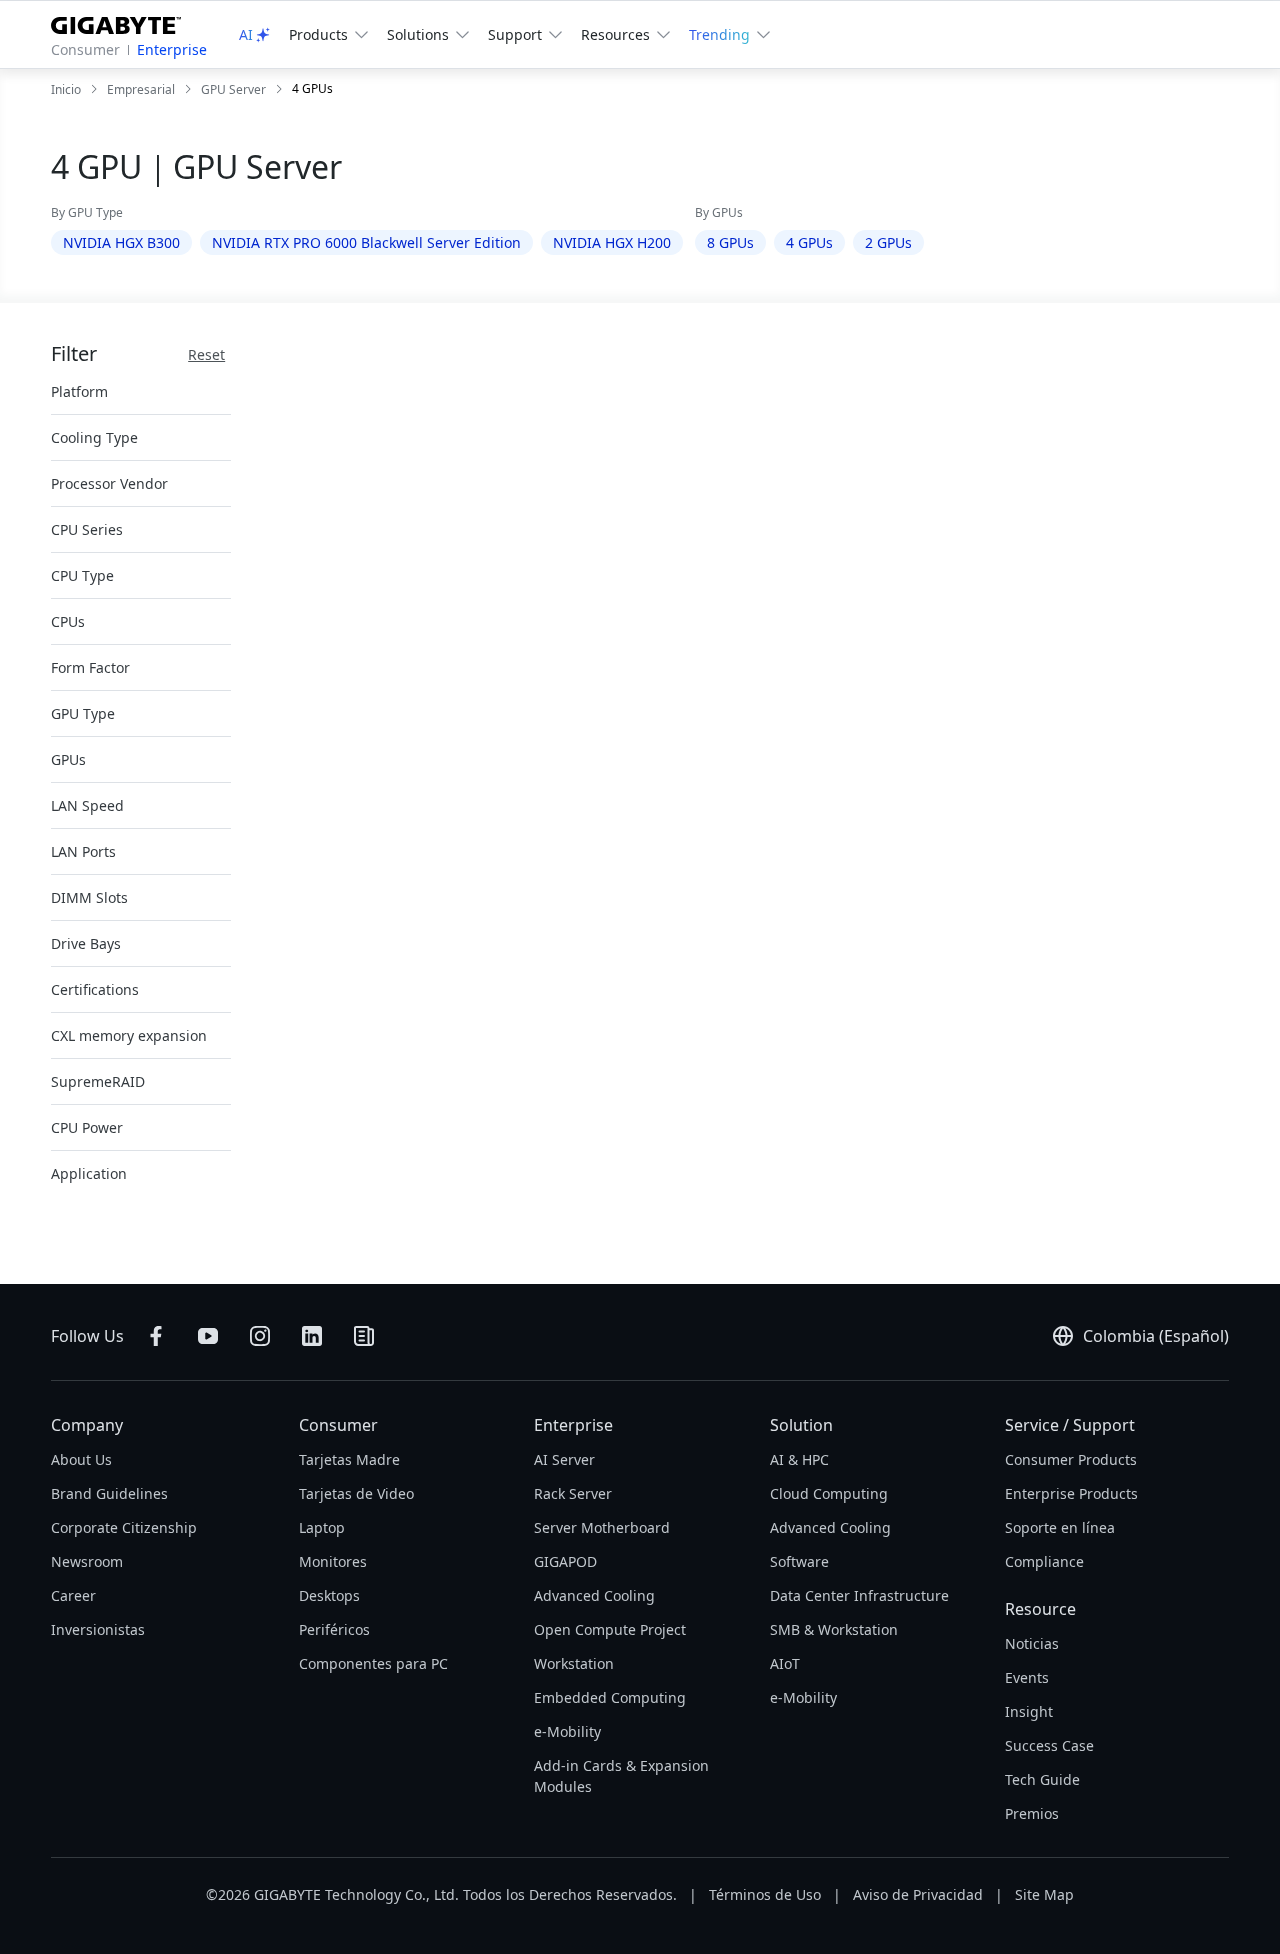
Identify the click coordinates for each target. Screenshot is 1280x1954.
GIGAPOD (565, 1561)
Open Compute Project (610, 1629)
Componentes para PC (373, 1663)
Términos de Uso (765, 1894)
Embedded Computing (610, 1697)
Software (799, 1561)
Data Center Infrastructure (859, 1595)
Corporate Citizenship (124, 1527)
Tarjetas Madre (349, 1459)
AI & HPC (799, 1459)
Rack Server (573, 1493)
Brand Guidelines (109, 1493)
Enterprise (172, 49)
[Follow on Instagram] (260, 1336)
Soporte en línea (1060, 1527)
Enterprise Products (1071, 1493)
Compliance (1044, 1561)
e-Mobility (567, 1731)
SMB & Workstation (834, 1629)
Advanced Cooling (594, 1595)
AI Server (564, 1459)
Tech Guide (1042, 1779)
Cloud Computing (829, 1493)
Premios (1032, 1813)
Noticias (1032, 1643)
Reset (206, 354)
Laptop (322, 1527)
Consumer (85, 49)
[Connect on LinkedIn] (312, 1336)
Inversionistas (98, 1629)
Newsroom (87, 1561)
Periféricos (334, 1629)
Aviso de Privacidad (918, 1894)
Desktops (329, 1595)
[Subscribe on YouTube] (208, 1336)
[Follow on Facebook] (156, 1336)
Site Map (1044, 1894)
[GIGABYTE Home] (123, 21)
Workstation (574, 1663)
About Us (81, 1459)
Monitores (333, 1561)
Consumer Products (1071, 1459)
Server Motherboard (602, 1527)
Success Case (1049, 1745)
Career (73, 1595)
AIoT (785, 1663)
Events (1027, 1677)
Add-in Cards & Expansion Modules (621, 1776)
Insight (1029, 1711)
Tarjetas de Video (356, 1493)
